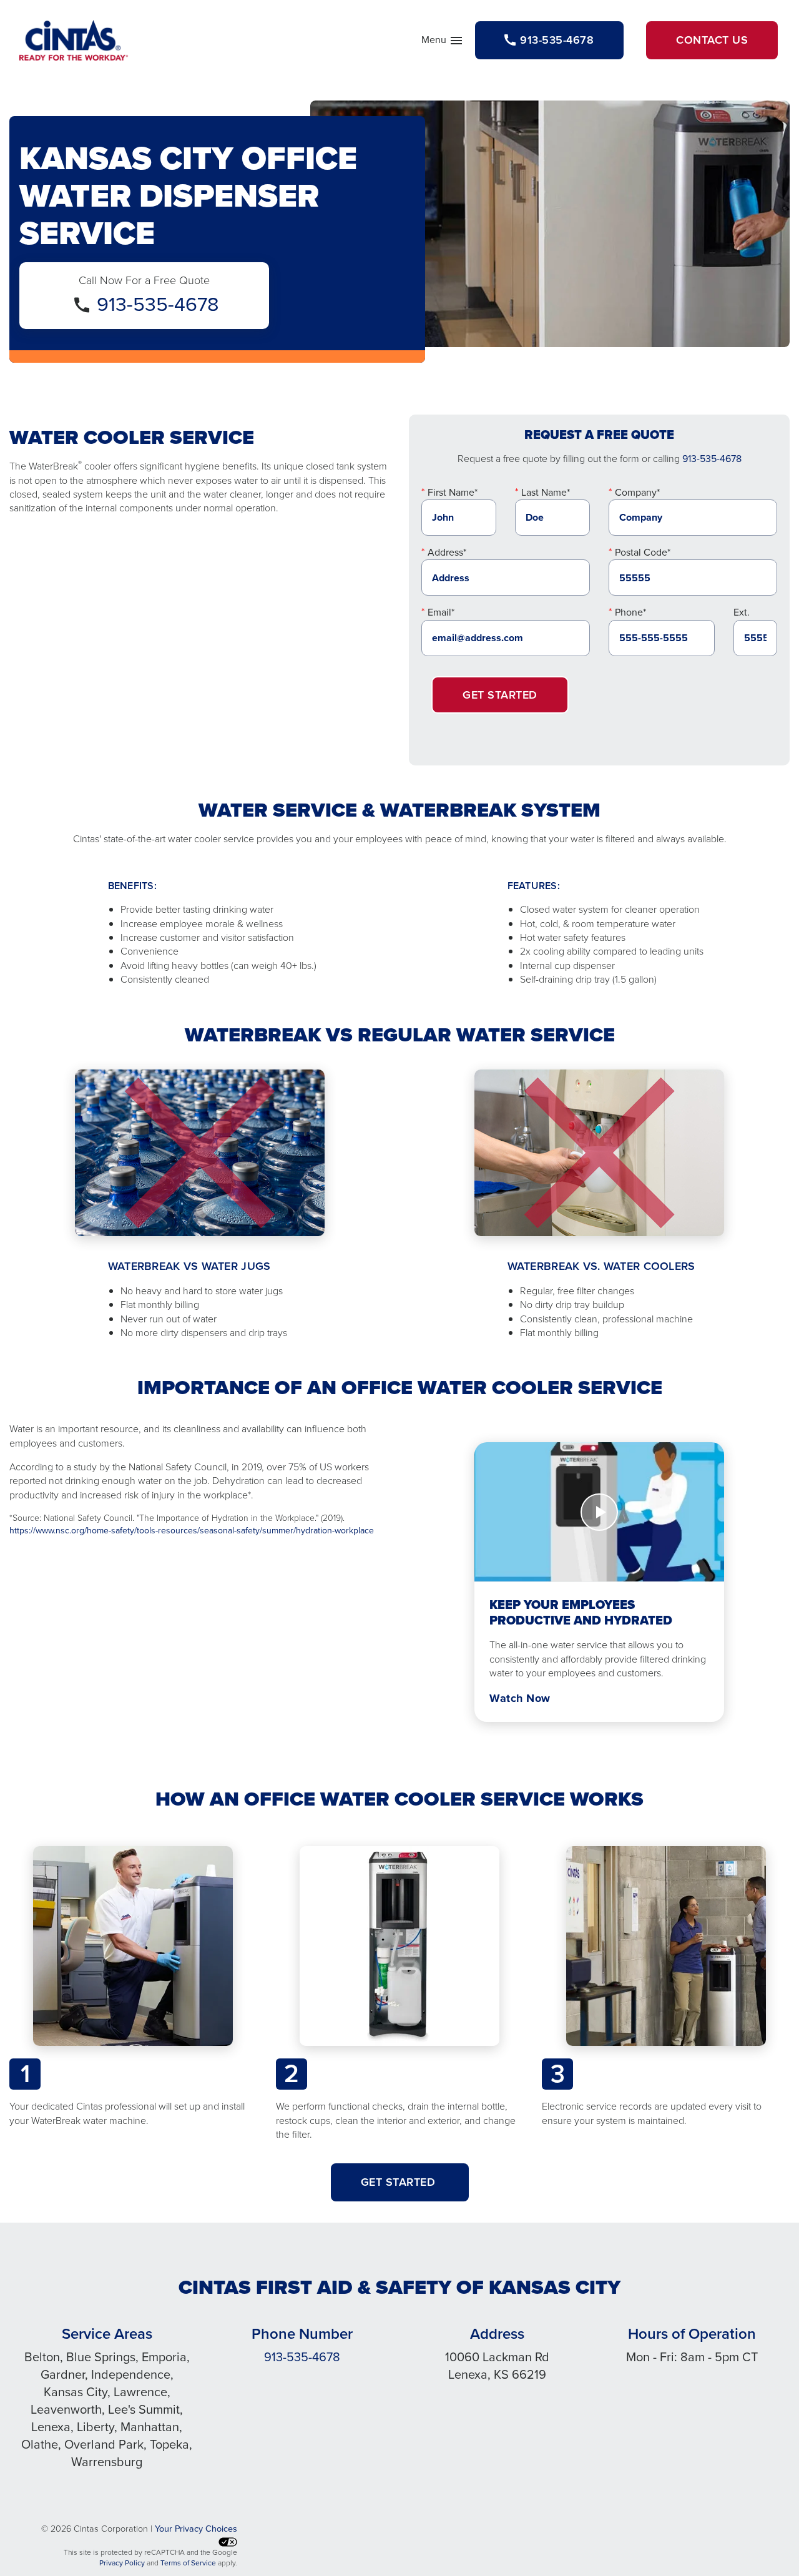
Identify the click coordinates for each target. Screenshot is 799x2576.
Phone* (630, 612)
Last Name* (546, 492)
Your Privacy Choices (196, 2529)
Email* (441, 612)
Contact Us (712, 40)
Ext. (742, 612)
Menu (443, 42)
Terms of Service (188, 2563)
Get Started (500, 695)
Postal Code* (643, 552)
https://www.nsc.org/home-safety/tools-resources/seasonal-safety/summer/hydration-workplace (192, 1531)
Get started (400, 2182)
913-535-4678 (158, 304)
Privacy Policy (122, 2563)
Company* (637, 492)
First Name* (453, 492)
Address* (447, 552)
